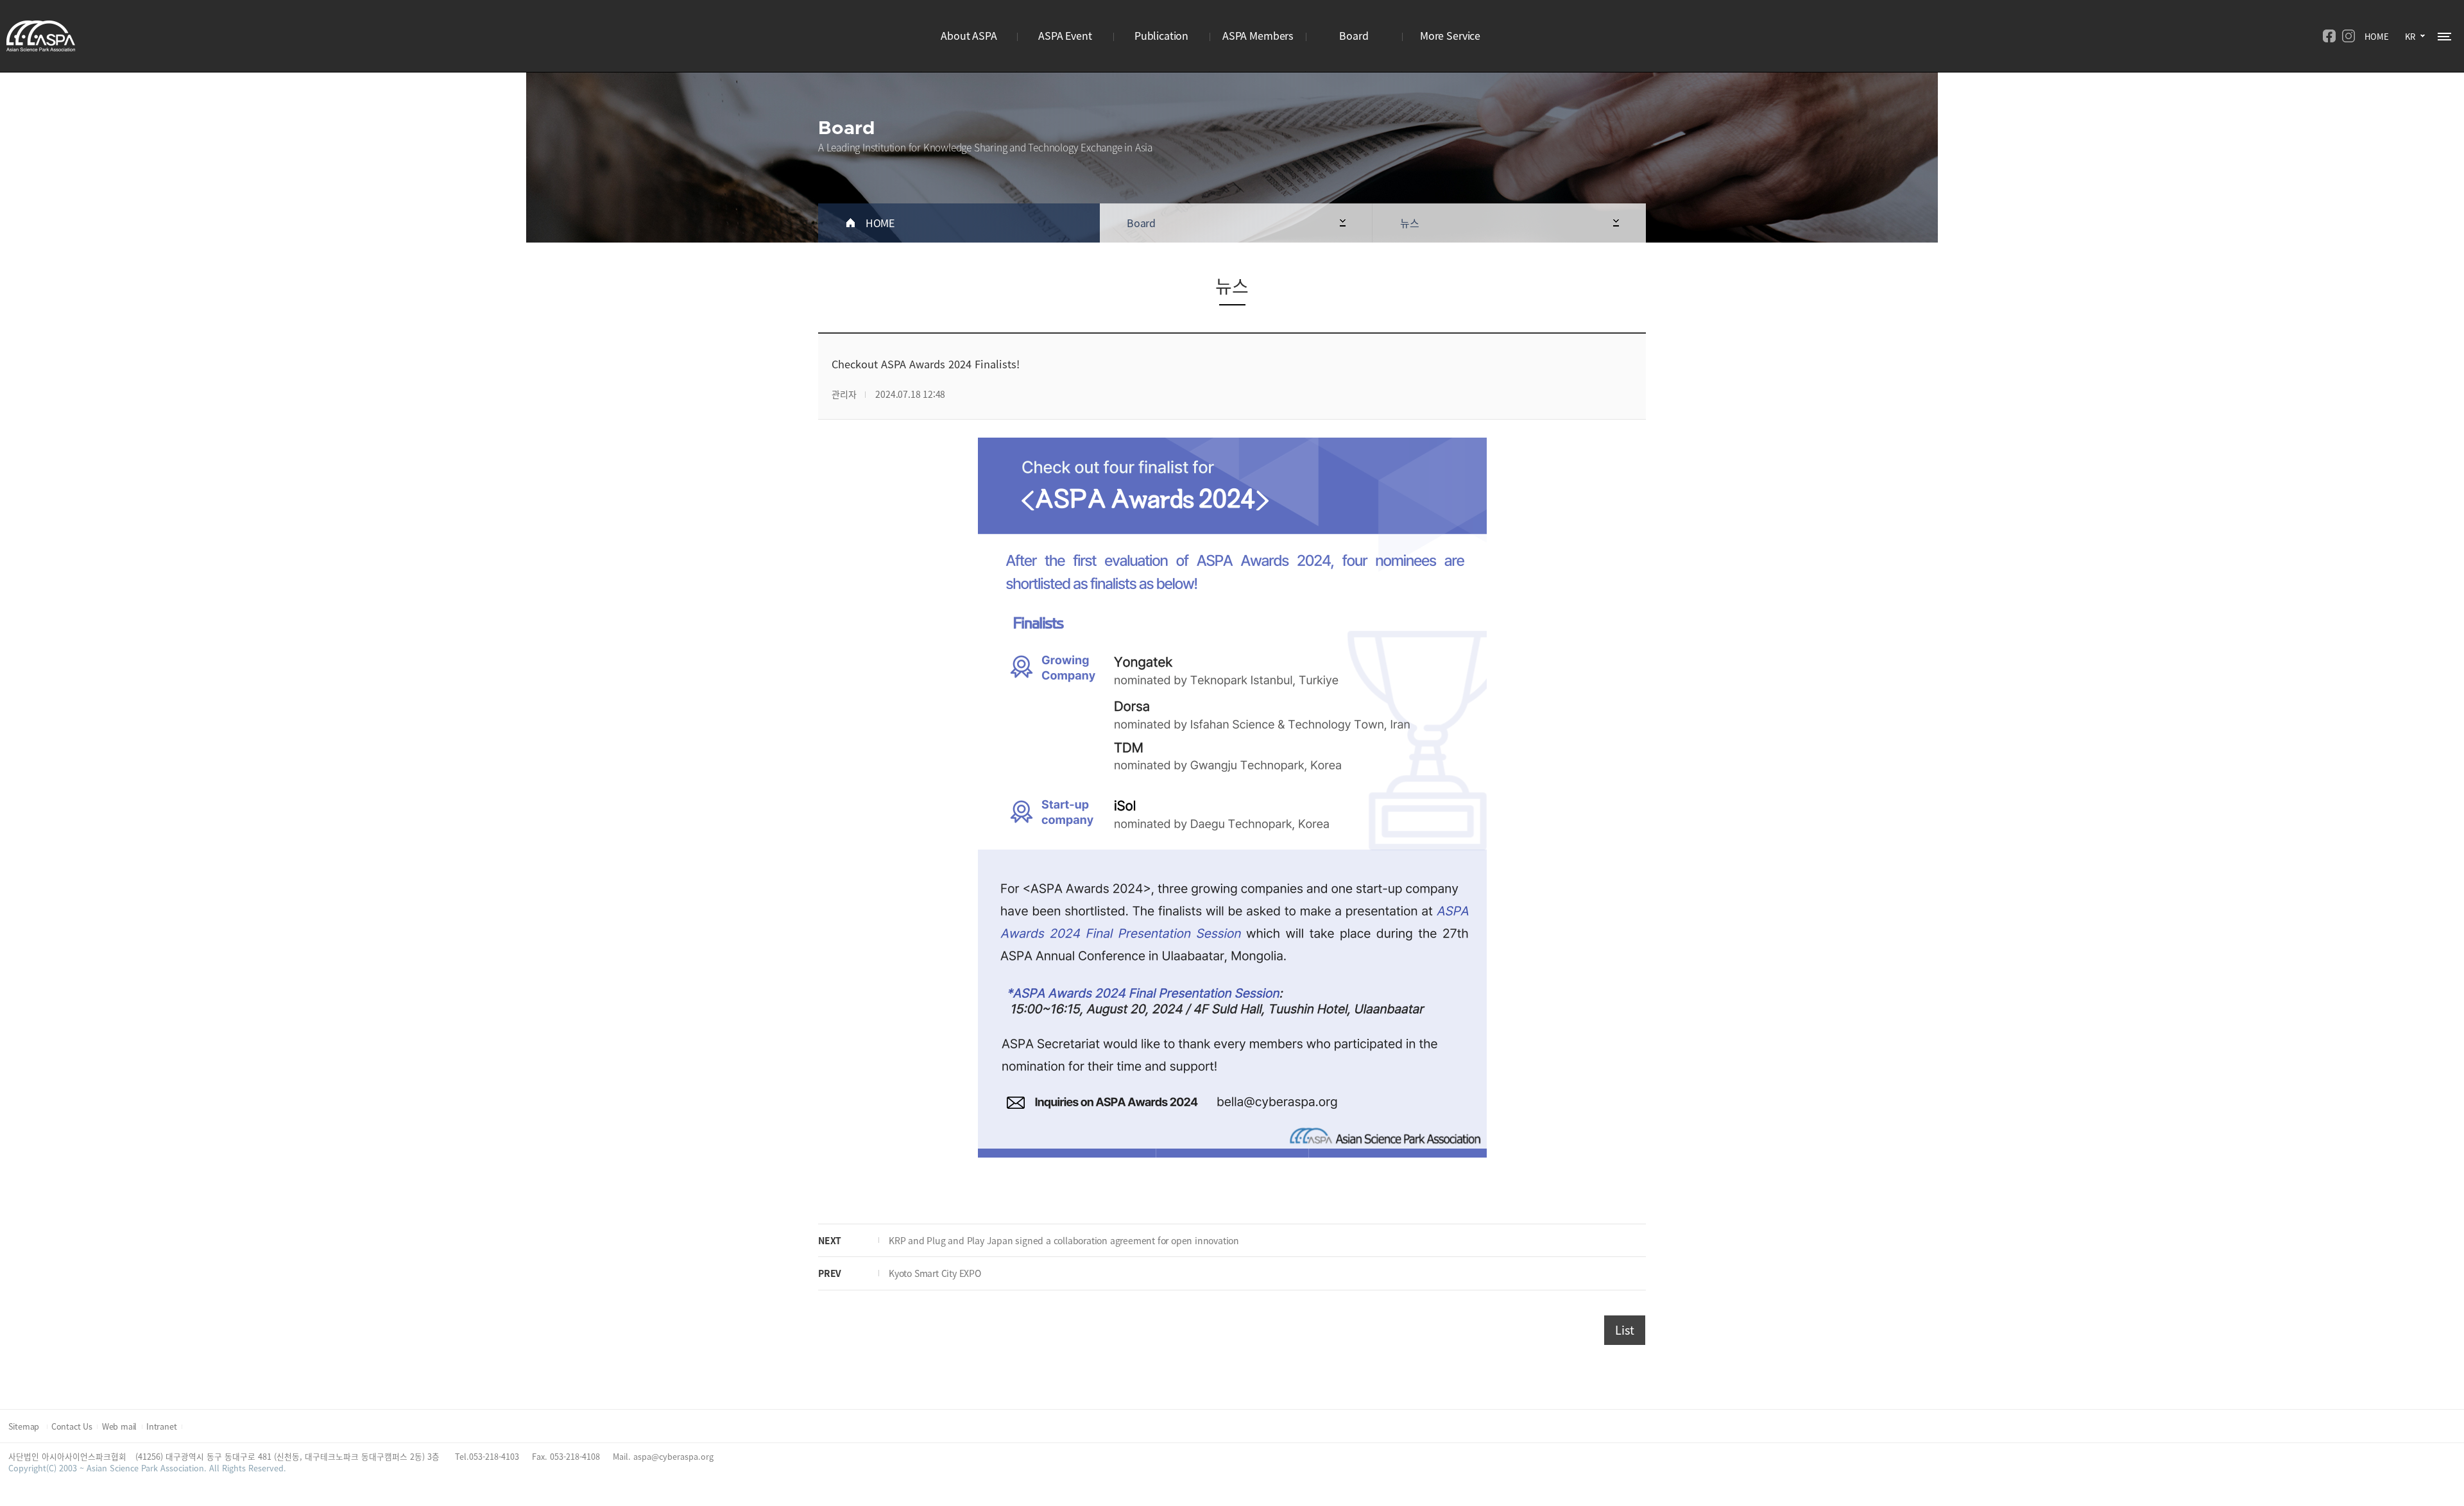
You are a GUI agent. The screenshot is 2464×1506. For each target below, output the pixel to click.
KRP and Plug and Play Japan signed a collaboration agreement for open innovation (1064, 1240)
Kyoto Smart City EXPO (935, 1273)
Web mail (119, 1426)
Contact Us (72, 1426)
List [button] (1624, 1330)
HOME (2377, 36)
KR (2410, 36)
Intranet (161, 1426)
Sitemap (25, 1426)
